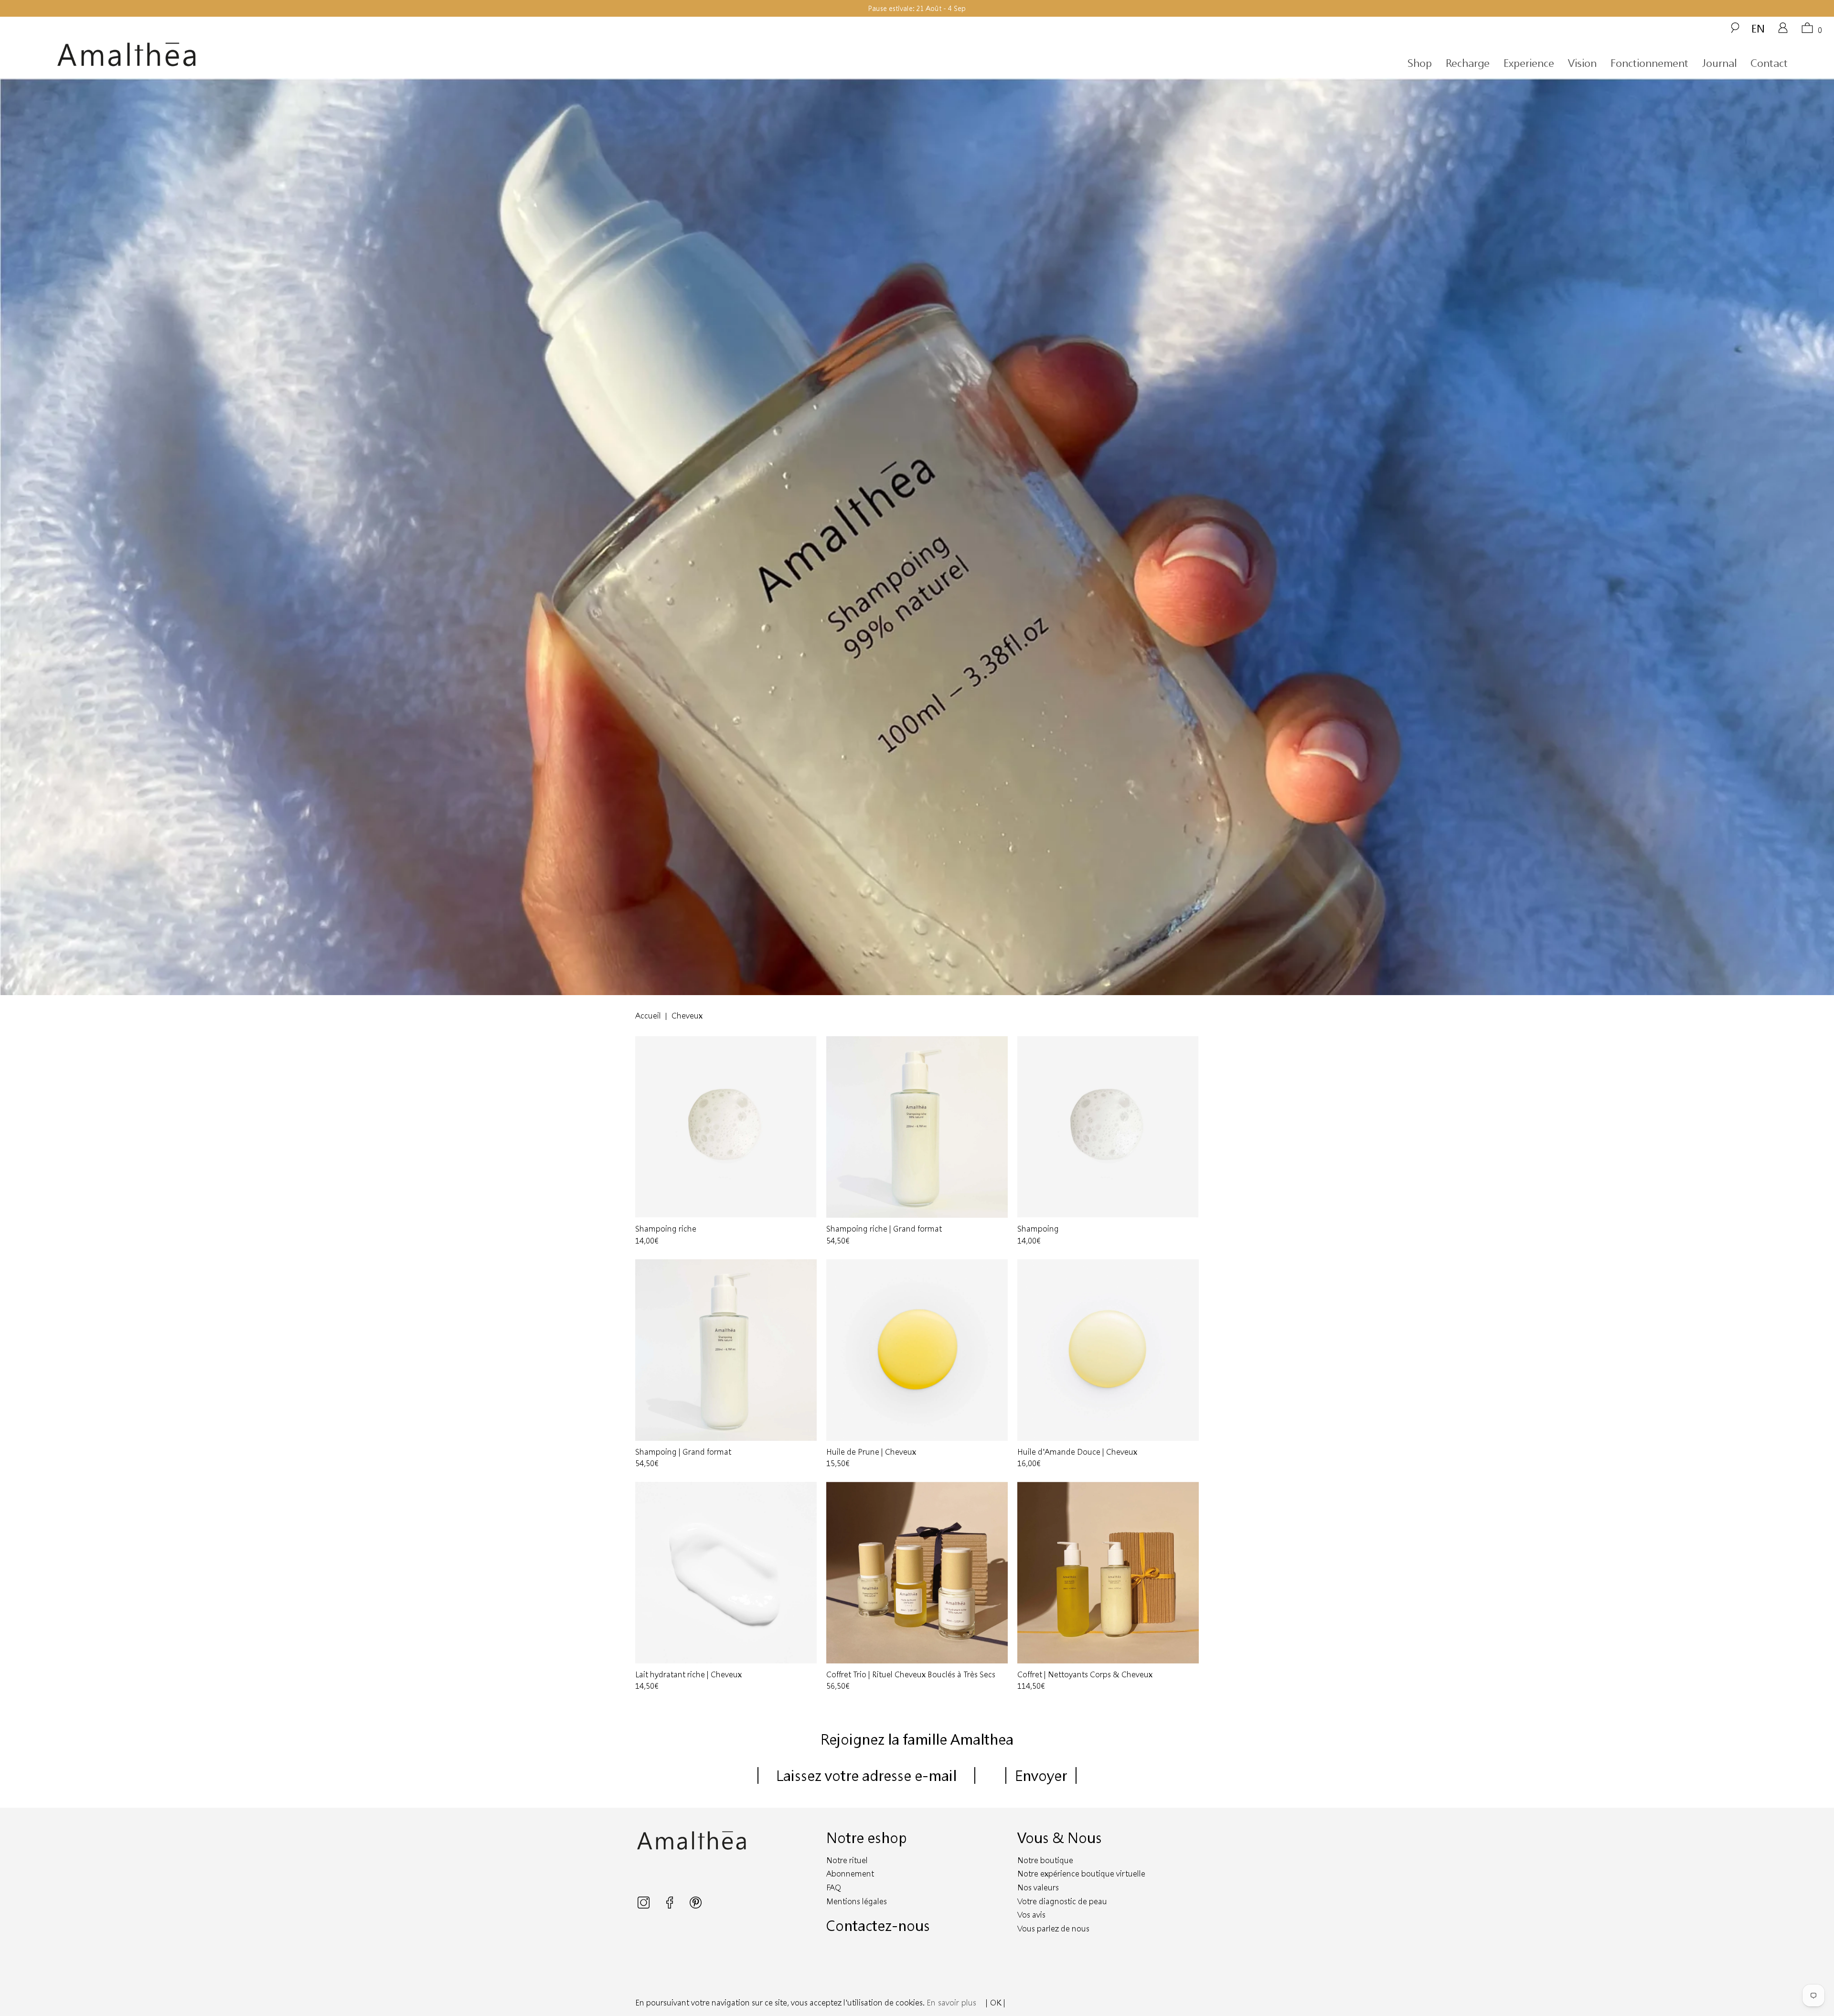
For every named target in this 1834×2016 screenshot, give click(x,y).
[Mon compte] (1783, 31)
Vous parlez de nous (1053, 1928)
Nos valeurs (1038, 1887)
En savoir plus (951, 2002)
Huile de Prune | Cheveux (917, 1350)
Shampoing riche (726, 1127)
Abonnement (850, 1873)
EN (1758, 28)
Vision (1582, 63)
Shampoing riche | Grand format (917, 1127)
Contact (1769, 63)
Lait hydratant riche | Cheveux (726, 1573)
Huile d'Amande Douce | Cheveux (1108, 1350)
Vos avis (1031, 1914)
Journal (1719, 63)
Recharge (1468, 63)
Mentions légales (857, 1901)
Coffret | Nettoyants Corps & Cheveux (1108, 1573)
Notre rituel (847, 1860)
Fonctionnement (1649, 63)
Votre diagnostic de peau (1062, 1901)
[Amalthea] (284, 55)
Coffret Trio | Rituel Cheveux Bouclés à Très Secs (917, 1573)
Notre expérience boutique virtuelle (1081, 1873)
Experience (1529, 63)
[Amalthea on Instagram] (645, 1905)
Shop (1420, 63)
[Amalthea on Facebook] (671, 1905)
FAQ (834, 1887)
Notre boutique (1045, 1860)
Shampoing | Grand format (726, 1350)
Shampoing (1108, 1127)
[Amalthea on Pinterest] (696, 1905)
